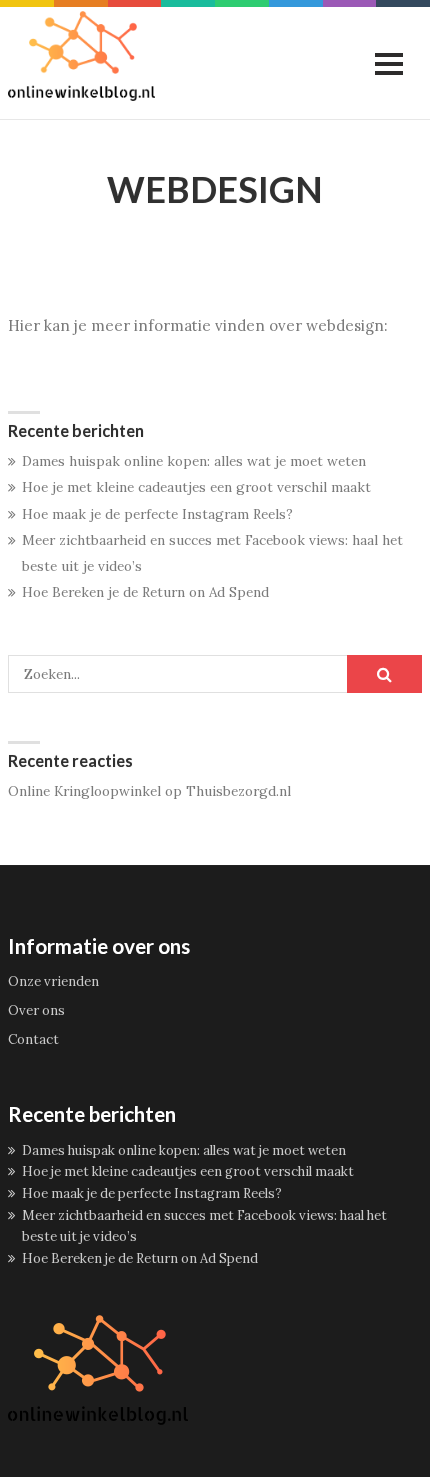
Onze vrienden (53, 981)
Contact (33, 1039)
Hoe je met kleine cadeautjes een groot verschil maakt (196, 487)
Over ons (36, 1010)
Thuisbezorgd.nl (238, 791)
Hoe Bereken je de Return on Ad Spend (145, 592)
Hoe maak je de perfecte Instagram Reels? (157, 514)
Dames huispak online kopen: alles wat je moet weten (194, 461)
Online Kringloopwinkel (84, 791)
